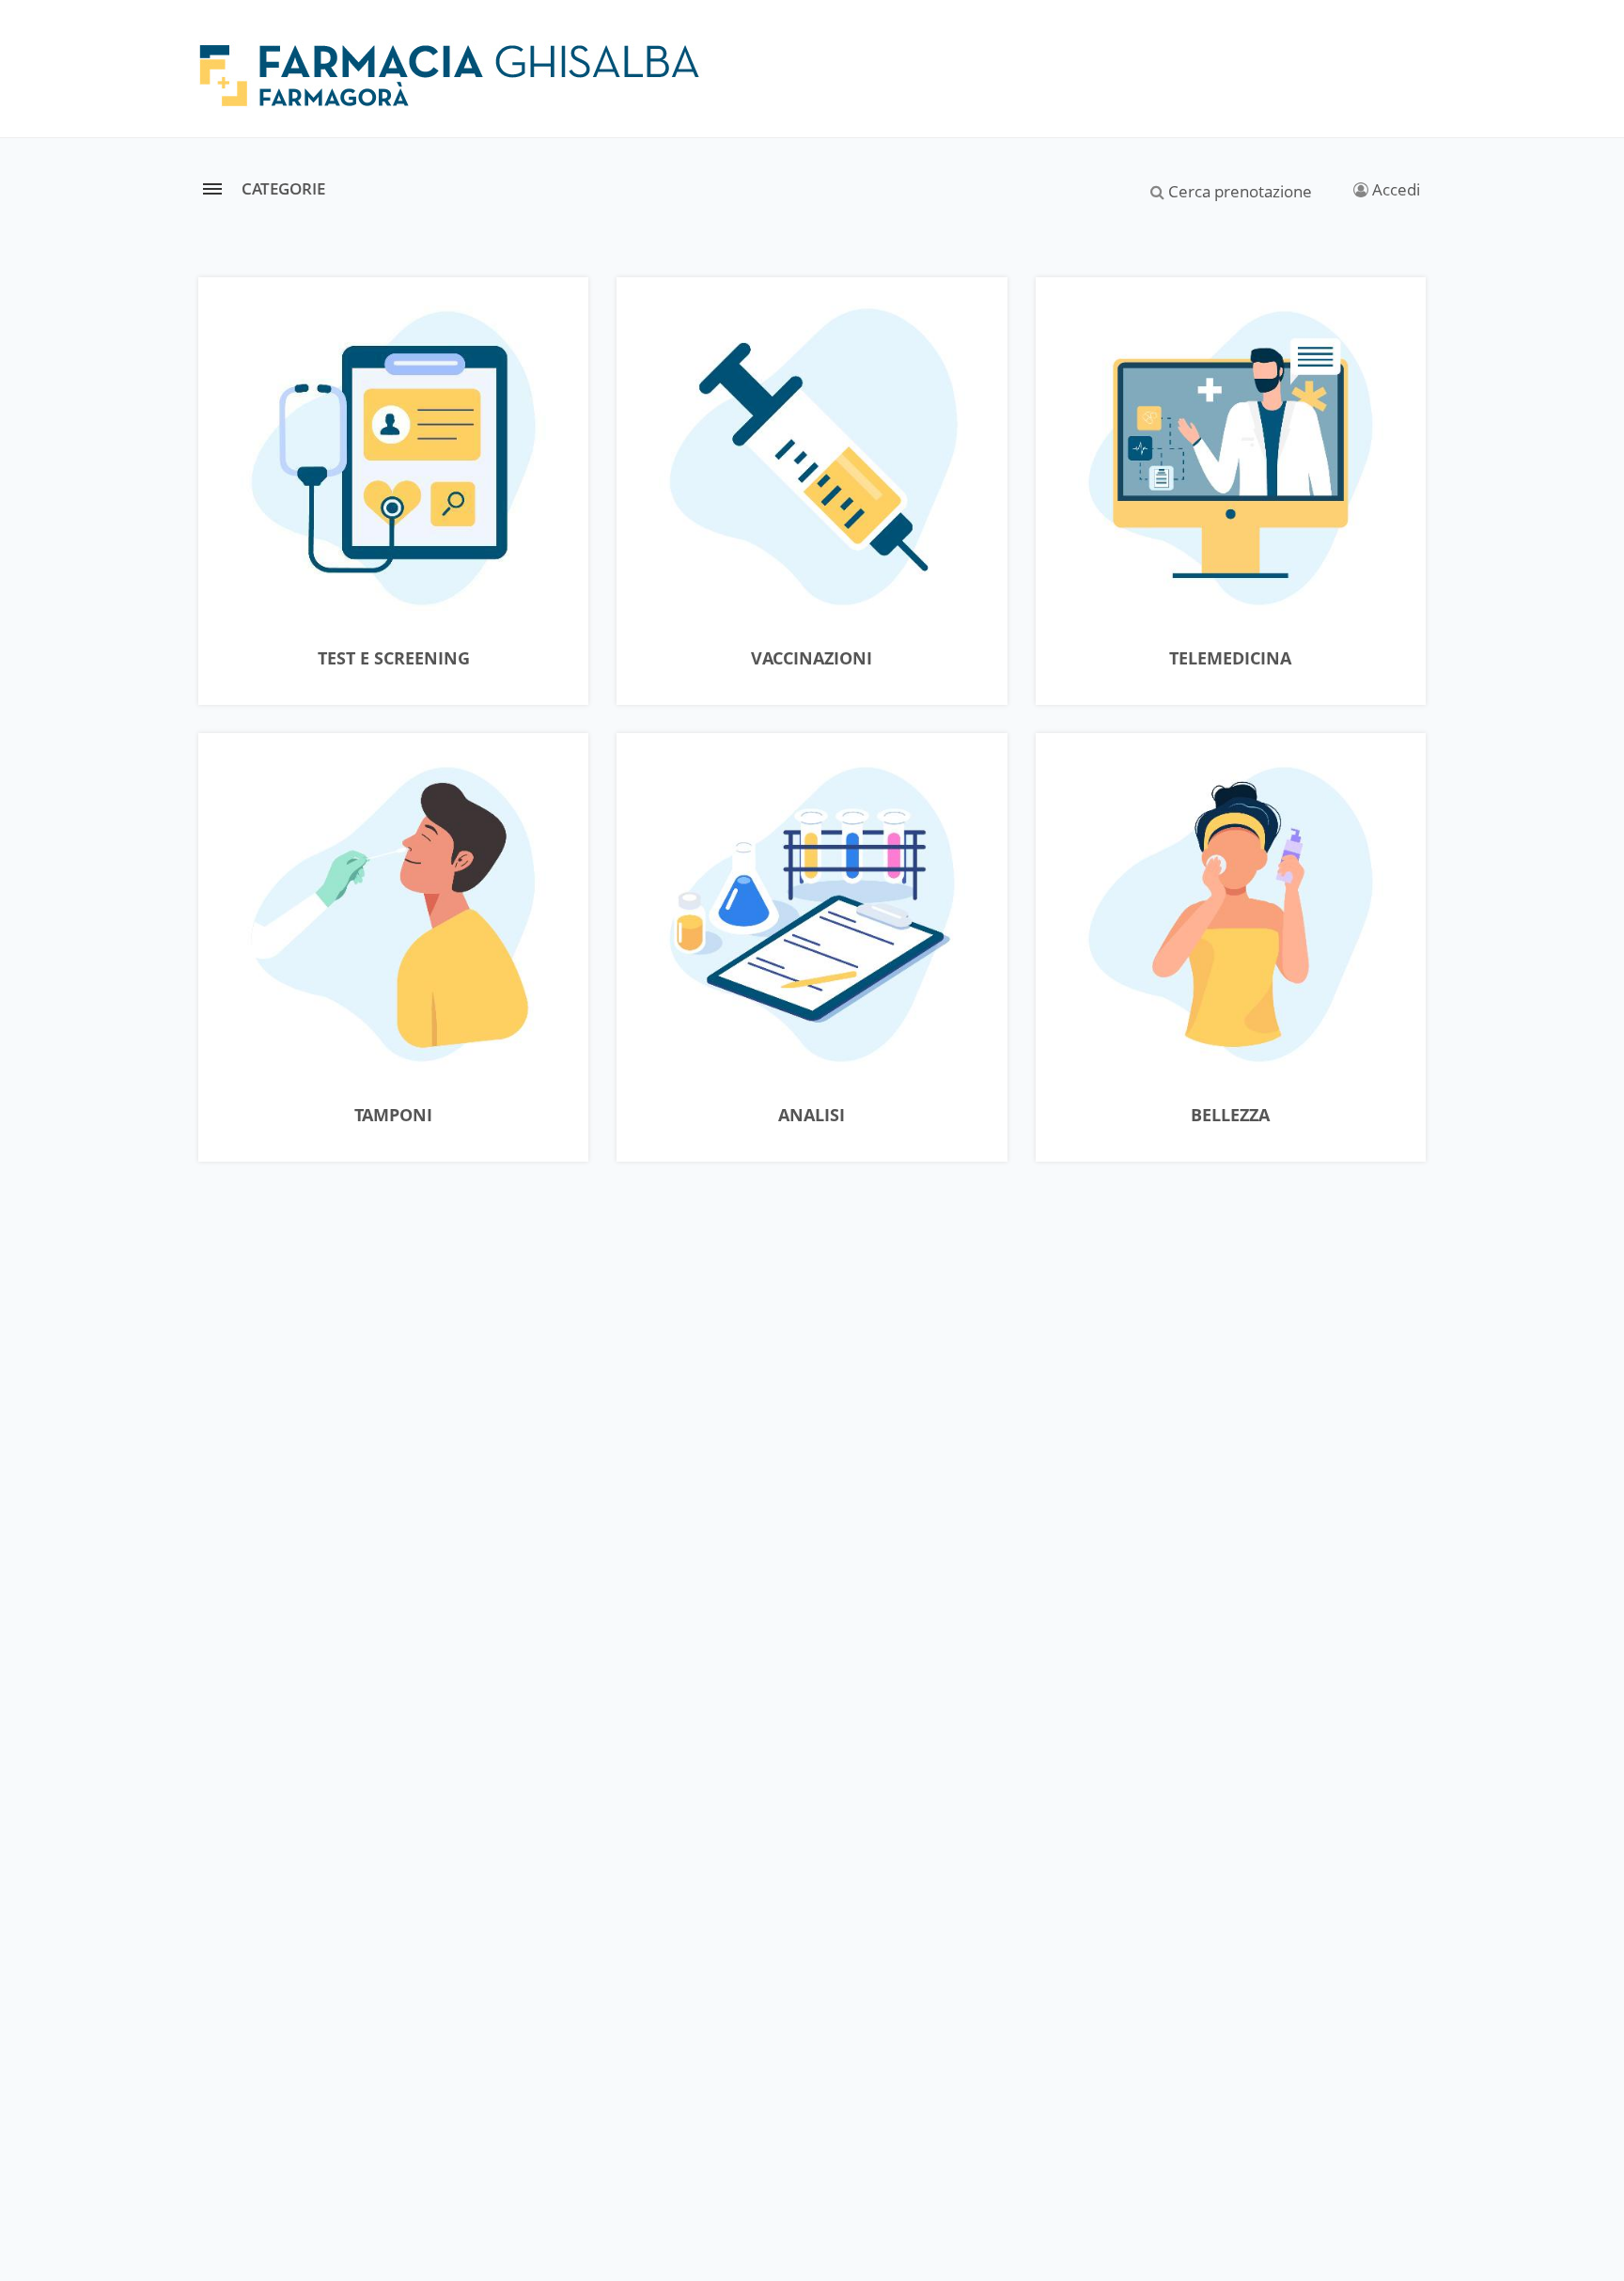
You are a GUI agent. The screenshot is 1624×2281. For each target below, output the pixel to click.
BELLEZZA (1230, 1116)
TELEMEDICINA (1230, 659)
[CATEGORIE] (212, 188)
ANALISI (812, 1116)
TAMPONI (393, 1116)
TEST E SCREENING (394, 659)
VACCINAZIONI (812, 659)
